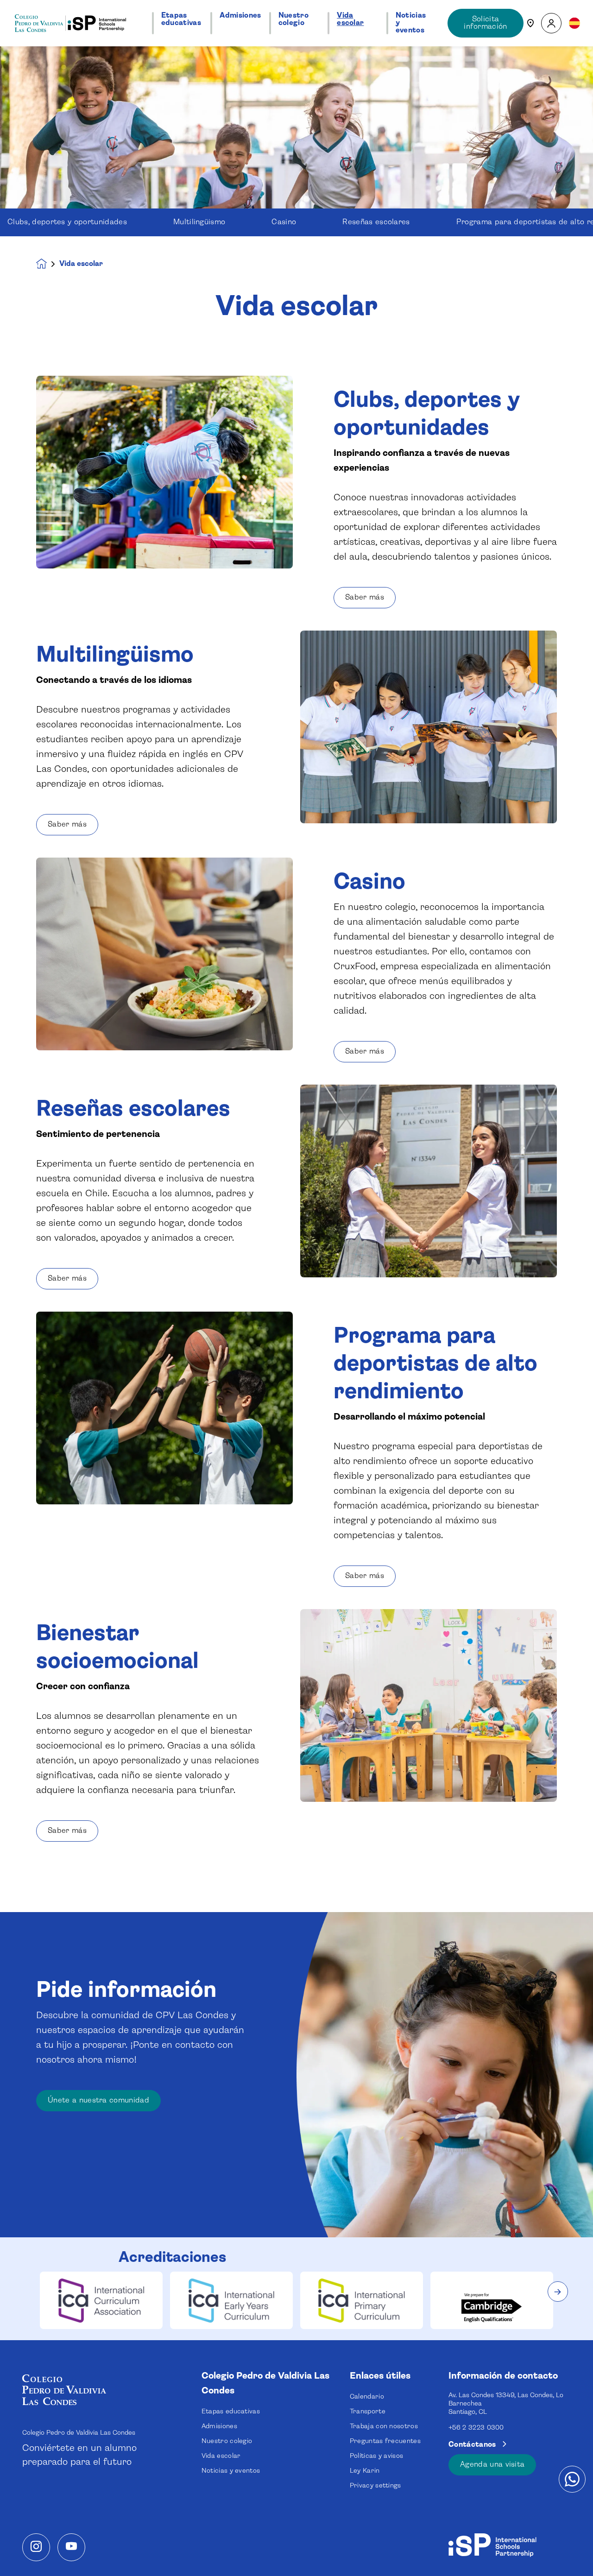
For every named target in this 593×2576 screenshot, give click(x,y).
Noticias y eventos (231, 2471)
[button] (551, 23)
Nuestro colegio (227, 2441)
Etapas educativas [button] (181, 19)
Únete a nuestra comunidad (98, 2100)
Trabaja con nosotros (384, 2426)
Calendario (367, 2397)
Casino (284, 222)
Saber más (365, 597)
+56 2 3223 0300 (476, 2428)
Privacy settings (375, 2486)
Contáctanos (473, 2445)
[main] (296, 1311)
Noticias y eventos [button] (411, 23)
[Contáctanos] (530, 23)
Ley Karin (365, 2471)
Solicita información (486, 23)
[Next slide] (558, 2292)
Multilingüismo (199, 222)
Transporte (368, 2412)
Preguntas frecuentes (385, 2441)
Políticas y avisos (377, 2456)
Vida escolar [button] (350, 19)
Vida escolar (221, 2456)
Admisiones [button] (240, 16)
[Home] (70, 23)
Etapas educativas (231, 2412)
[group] (101, 2300)
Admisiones (219, 2426)
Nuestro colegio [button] (293, 19)
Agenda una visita (492, 2465)
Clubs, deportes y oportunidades (67, 222)
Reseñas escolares (376, 222)
